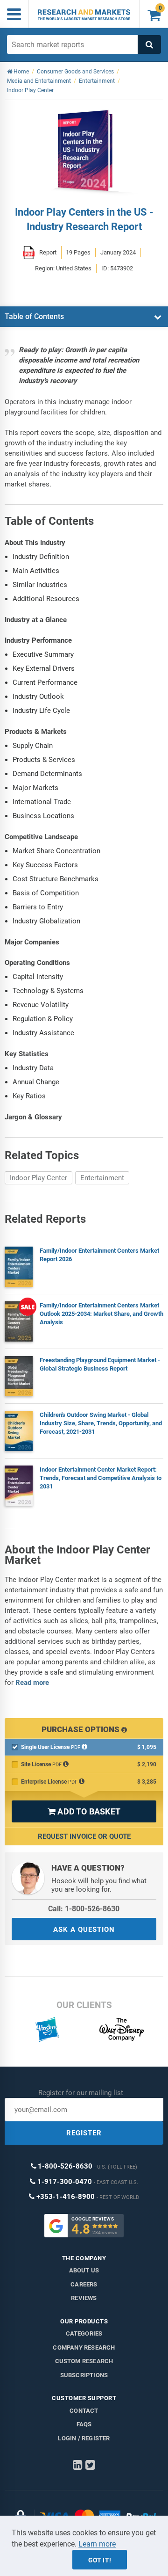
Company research (84, 2347)
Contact (84, 2411)
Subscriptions (84, 2375)
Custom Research (84, 2361)
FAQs (84, 2424)
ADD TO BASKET (84, 1811)
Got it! (100, 2560)
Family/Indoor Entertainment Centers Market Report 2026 (99, 1255)
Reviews (84, 2298)
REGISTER (84, 2133)
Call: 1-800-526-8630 (84, 1909)
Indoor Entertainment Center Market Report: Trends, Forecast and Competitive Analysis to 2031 (101, 1478)
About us (84, 2270)
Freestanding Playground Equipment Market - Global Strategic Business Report (100, 1364)
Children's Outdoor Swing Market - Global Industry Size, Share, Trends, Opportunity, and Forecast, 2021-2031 (101, 1423)
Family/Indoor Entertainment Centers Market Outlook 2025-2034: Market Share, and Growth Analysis (101, 1314)
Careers (84, 2284)
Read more (32, 1683)
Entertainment (102, 1178)
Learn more (97, 2544)
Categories (84, 2333)
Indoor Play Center (38, 1178)
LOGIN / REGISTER (84, 2438)
